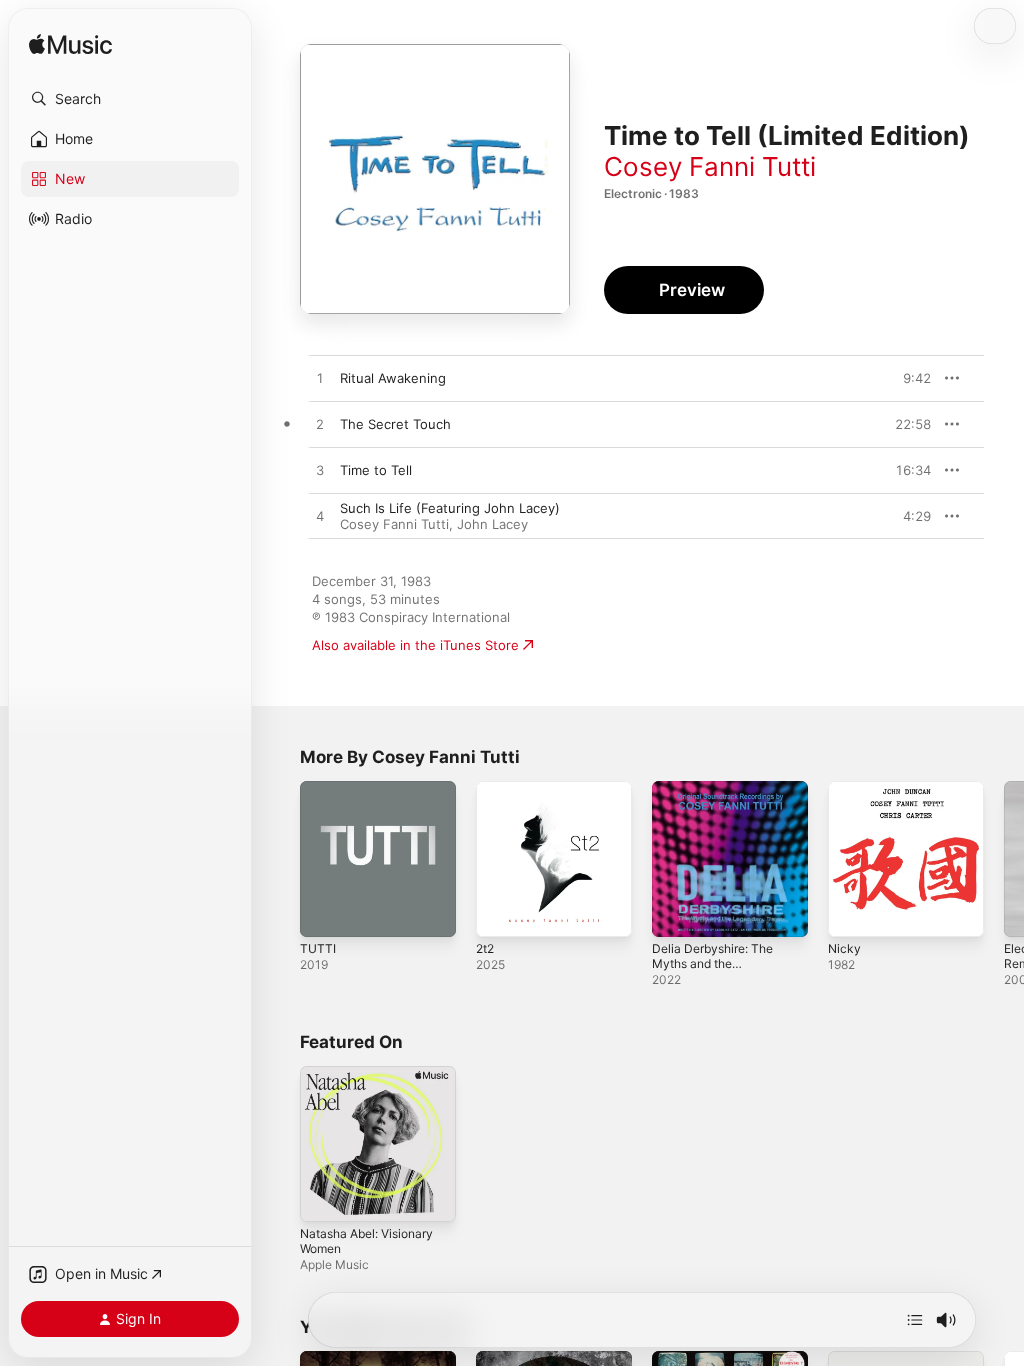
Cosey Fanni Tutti (710, 166)
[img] (70, 45)
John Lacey (492, 524)
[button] (130, 99)
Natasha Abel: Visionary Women (366, 1241)
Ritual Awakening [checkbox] (393, 378)
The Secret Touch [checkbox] (395, 424)
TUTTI (318, 948)
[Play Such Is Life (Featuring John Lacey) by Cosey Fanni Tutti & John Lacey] (320, 517)
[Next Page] (1004, 859)
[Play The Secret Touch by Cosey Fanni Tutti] (320, 425)
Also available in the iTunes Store (415, 645)
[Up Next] (915, 1320)
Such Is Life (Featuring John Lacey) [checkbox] (450, 508)
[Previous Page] (280, 859)
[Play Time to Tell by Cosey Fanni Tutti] (320, 471)
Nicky (844, 948)
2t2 (485, 948)
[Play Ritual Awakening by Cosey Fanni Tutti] (320, 379)
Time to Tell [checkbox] (376, 470)
